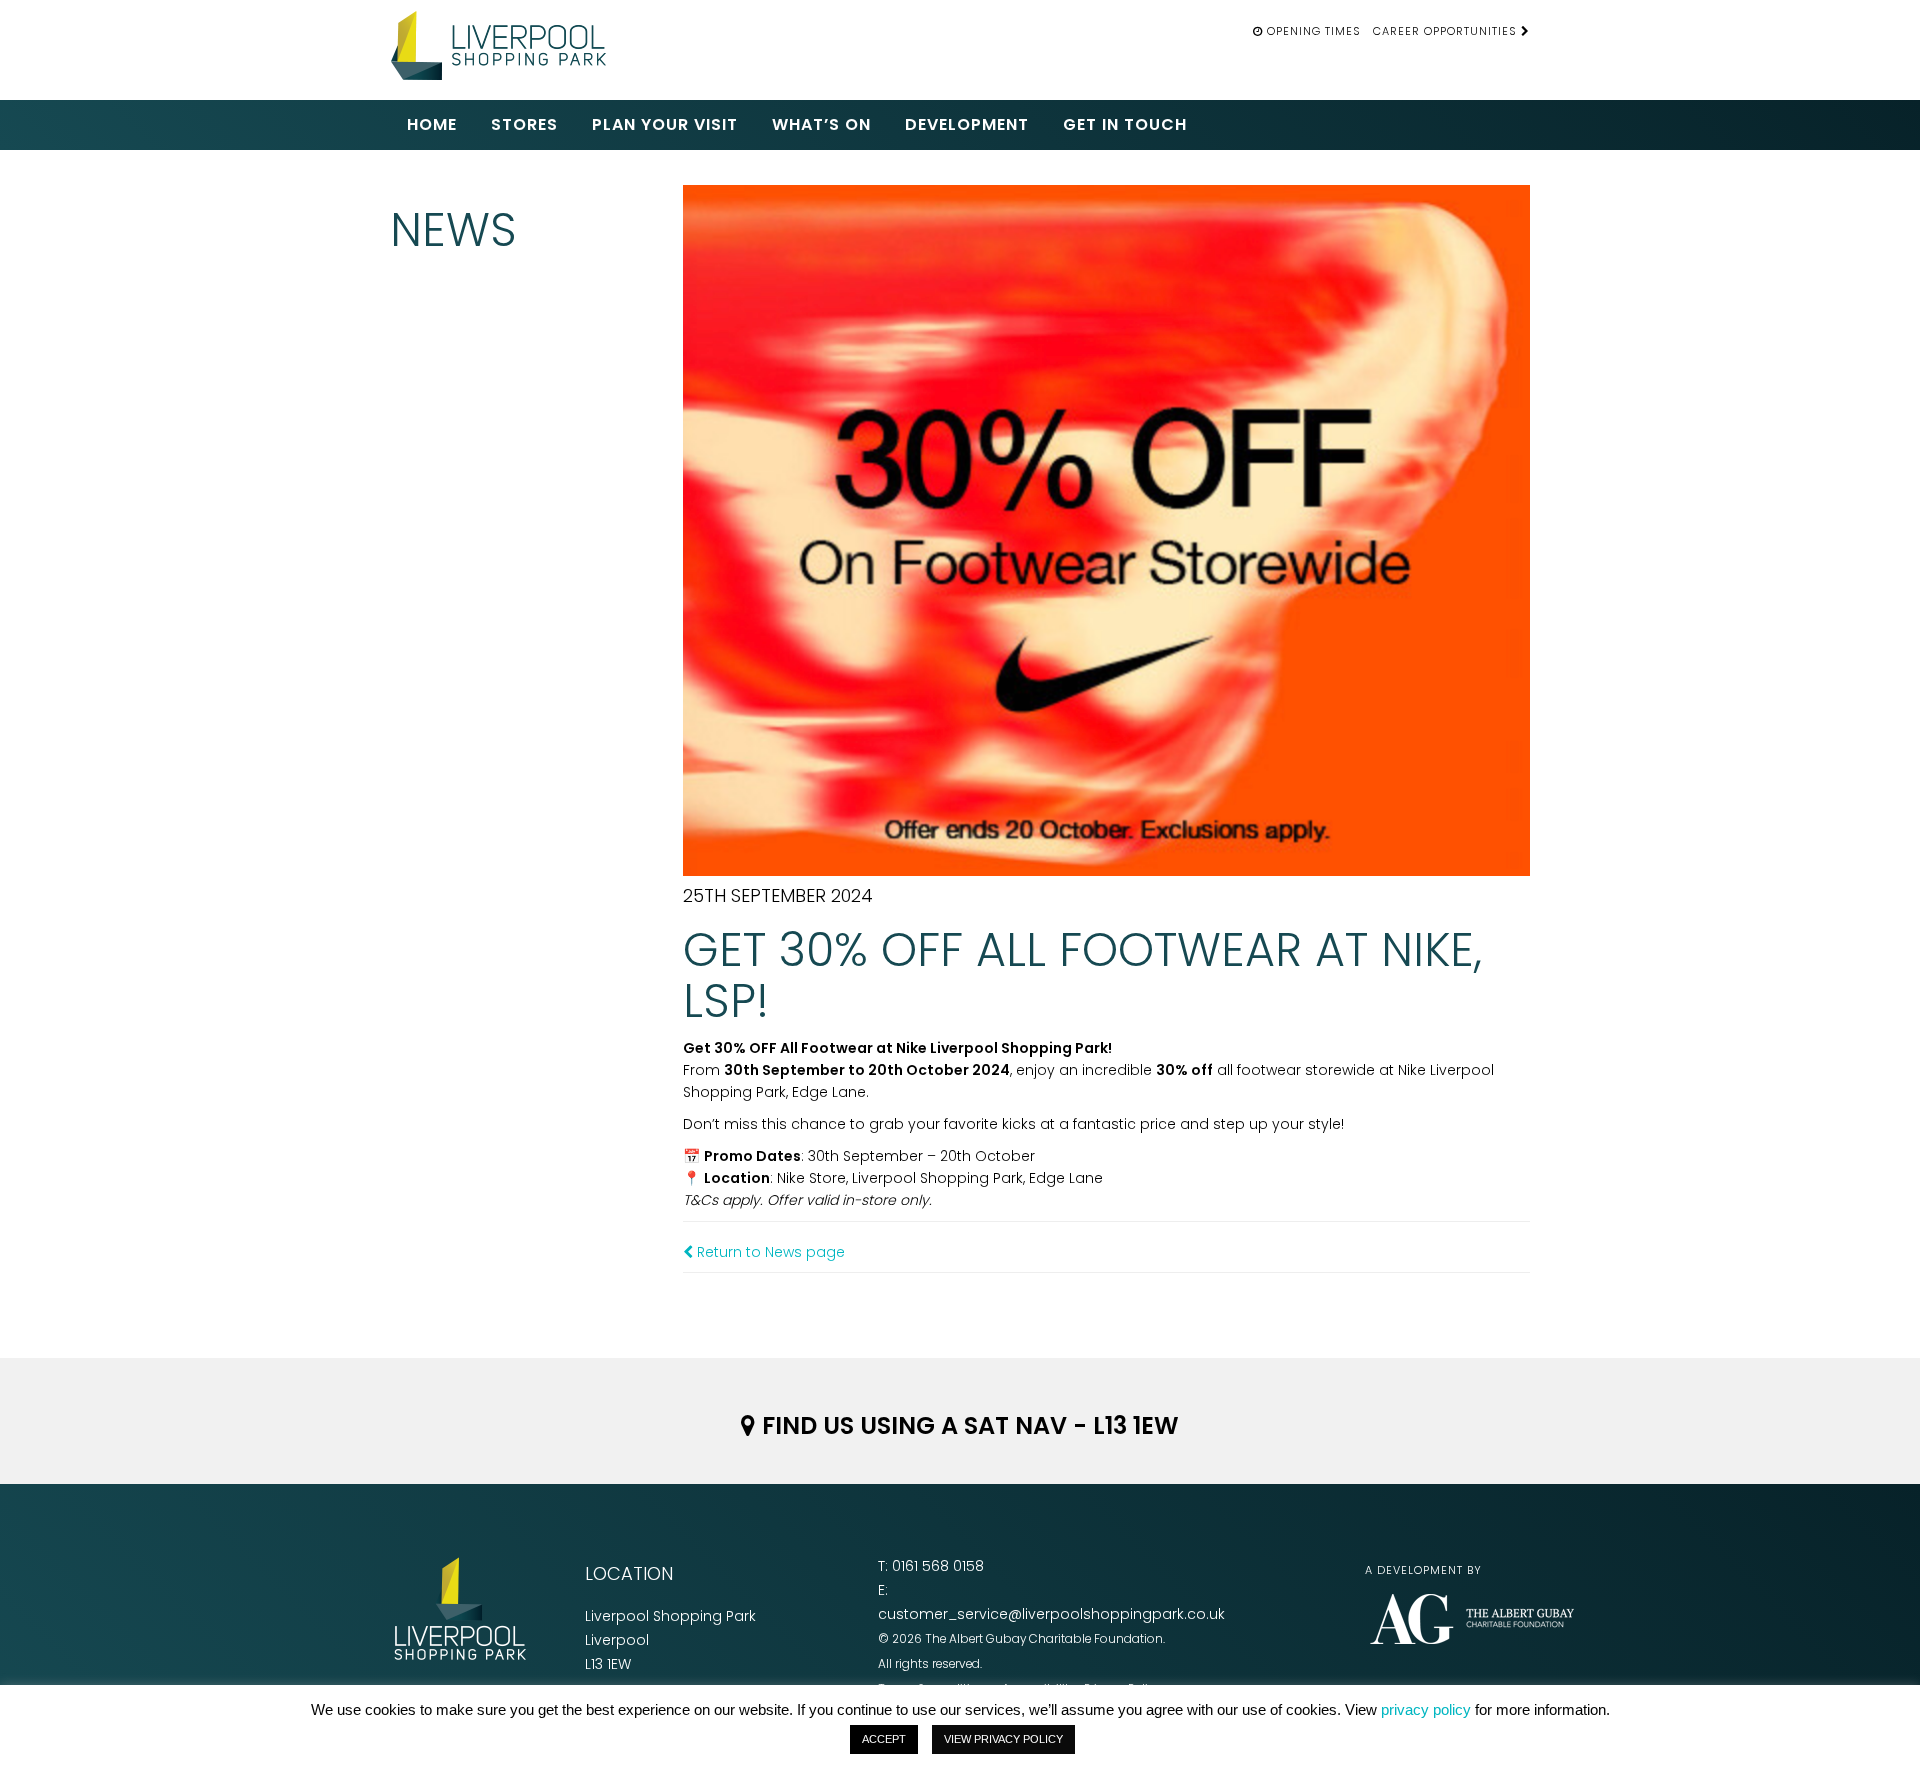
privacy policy (1426, 1709)
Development (967, 124)
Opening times (1314, 31)
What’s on (821, 124)
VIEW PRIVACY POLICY (1003, 1739)
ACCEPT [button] (884, 1739)
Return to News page (769, 1252)
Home (432, 124)
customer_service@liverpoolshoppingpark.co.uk (1051, 1614)
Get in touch (1125, 124)
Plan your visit (665, 124)
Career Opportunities (1447, 31)
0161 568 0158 (938, 1566)
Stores (524, 124)
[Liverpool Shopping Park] (504, 42)
